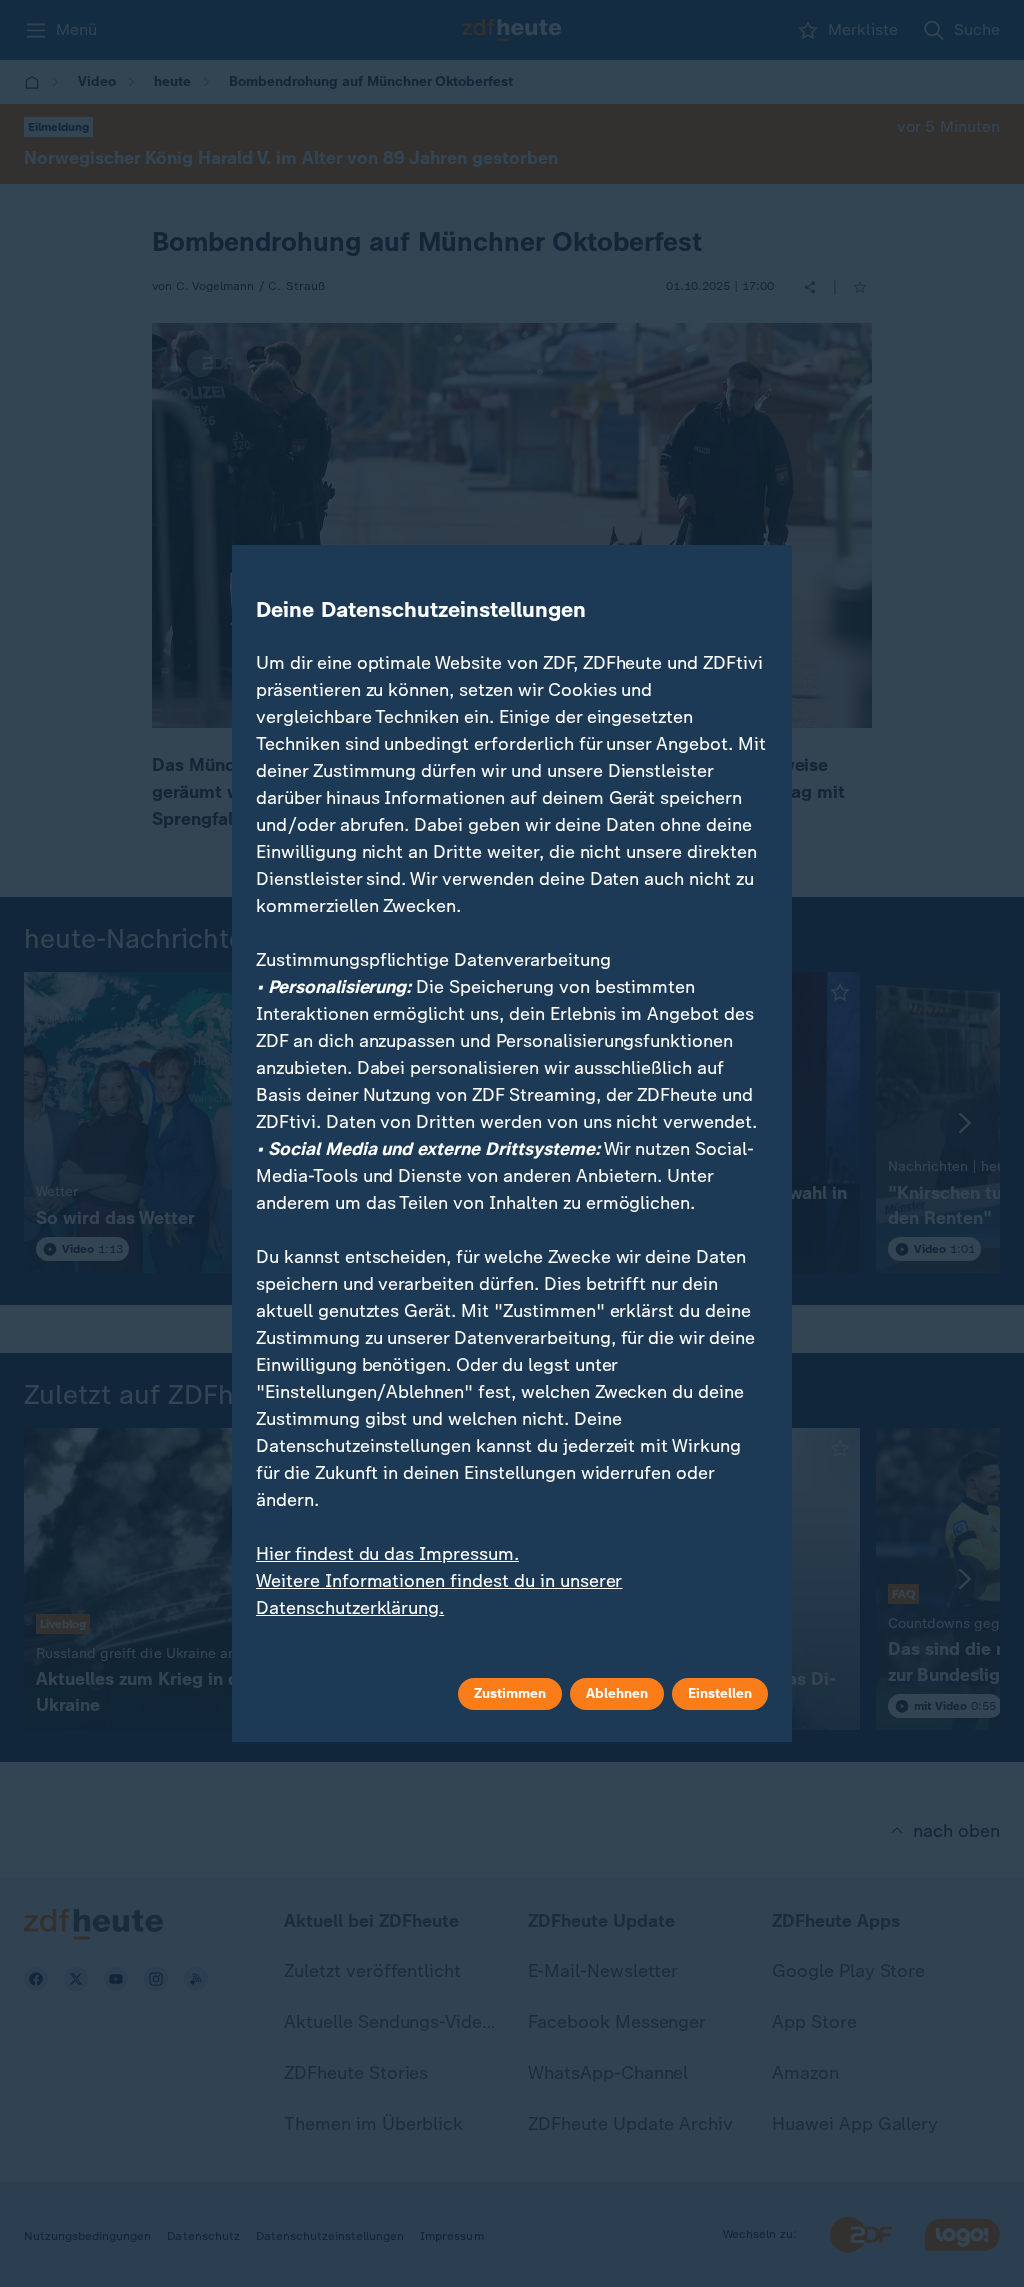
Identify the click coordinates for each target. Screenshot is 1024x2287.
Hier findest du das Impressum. (387, 1554)
